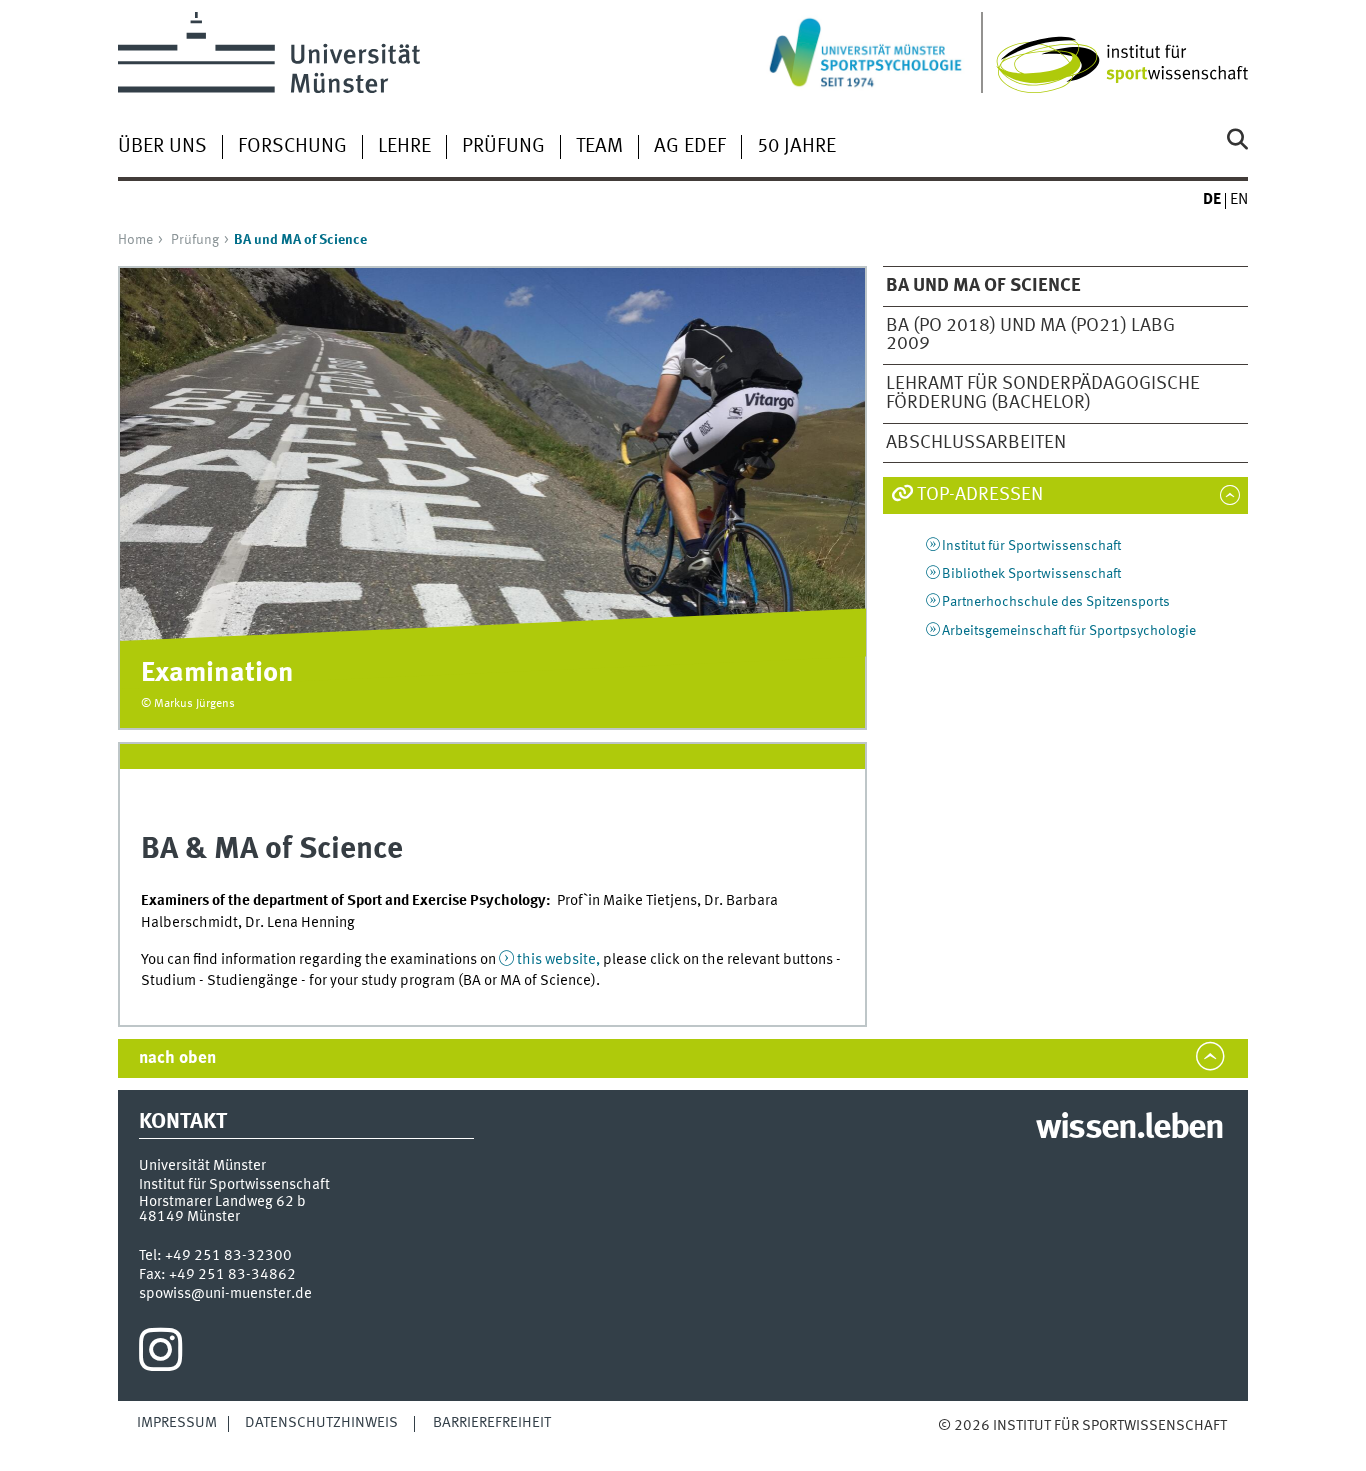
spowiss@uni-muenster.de (225, 1294)
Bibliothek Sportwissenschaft (1031, 574)
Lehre (404, 147)
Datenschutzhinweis (321, 1423)
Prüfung (503, 147)
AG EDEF (690, 147)
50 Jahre (796, 147)
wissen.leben (1129, 1129)
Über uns (162, 147)
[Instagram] (160, 1355)
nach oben (177, 1058)
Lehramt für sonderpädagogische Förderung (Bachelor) (1043, 393)
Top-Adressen (980, 495)
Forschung (292, 147)
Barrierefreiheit (492, 1423)
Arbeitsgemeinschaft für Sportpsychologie (1069, 631)
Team (599, 147)
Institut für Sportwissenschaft (1031, 546)
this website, (558, 960)
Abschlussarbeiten (976, 443)
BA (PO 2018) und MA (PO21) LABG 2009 (1030, 335)
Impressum (177, 1423)
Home (135, 240)
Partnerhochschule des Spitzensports (1056, 602)
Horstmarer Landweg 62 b (222, 1202)
